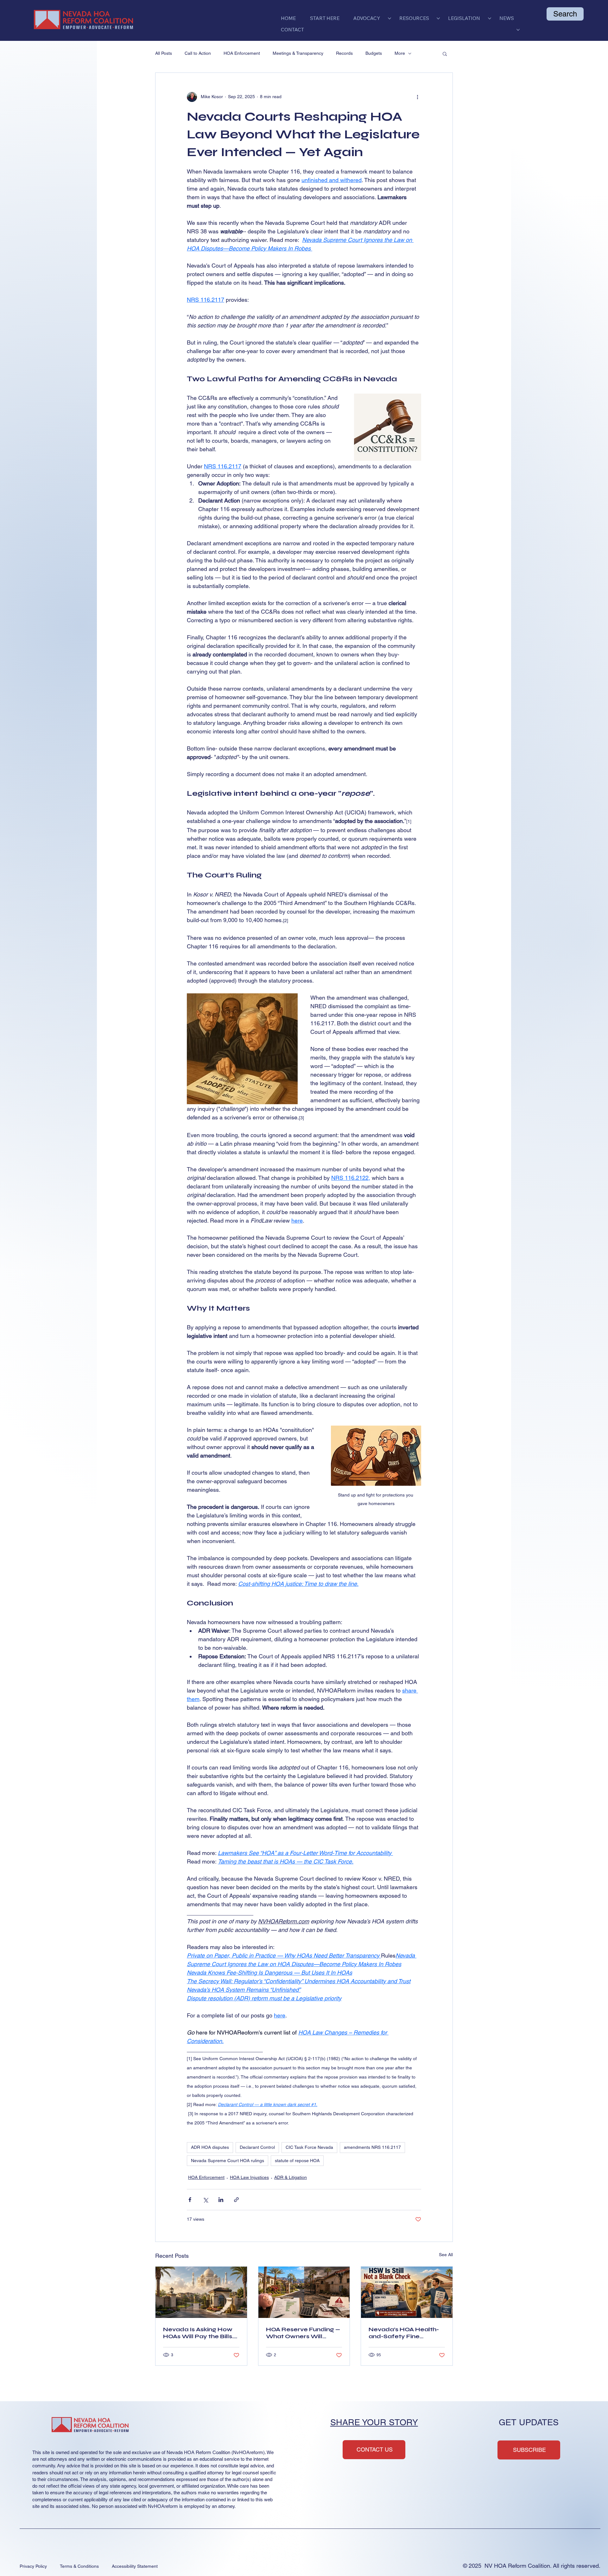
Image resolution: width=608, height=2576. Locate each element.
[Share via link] (236, 2200)
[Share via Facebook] (190, 2200)
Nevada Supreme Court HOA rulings (228, 2161)
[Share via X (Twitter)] (205, 2200)
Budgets (374, 53)
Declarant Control (257, 2147)
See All (446, 2255)
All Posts (164, 53)
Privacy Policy (33, 2566)
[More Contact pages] (518, 30)
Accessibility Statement (135, 2566)
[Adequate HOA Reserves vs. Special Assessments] (304, 2292)
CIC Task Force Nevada (309, 2147)
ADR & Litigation (291, 2177)
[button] (445, 54)
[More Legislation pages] (490, 18)
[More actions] (417, 97)
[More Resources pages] (438, 18)
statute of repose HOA (297, 2161)
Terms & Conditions (79, 2566)
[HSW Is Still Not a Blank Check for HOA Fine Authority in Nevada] (407, 2292)
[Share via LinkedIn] (221, 2200)
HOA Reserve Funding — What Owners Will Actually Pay (303, 2333)
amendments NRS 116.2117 (372, 2147)
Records (344, 53)
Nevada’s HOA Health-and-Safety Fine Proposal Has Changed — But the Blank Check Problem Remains (405, 2333)
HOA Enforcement (242, 53)
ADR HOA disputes (210, 2147)
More (400, 53)
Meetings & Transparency (298, 53)
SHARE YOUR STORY (374, 2422)
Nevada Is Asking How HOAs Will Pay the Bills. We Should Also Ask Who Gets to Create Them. (198, 2333)
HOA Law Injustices (249, 2177)
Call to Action (198, 53)
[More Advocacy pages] (389, 18)
